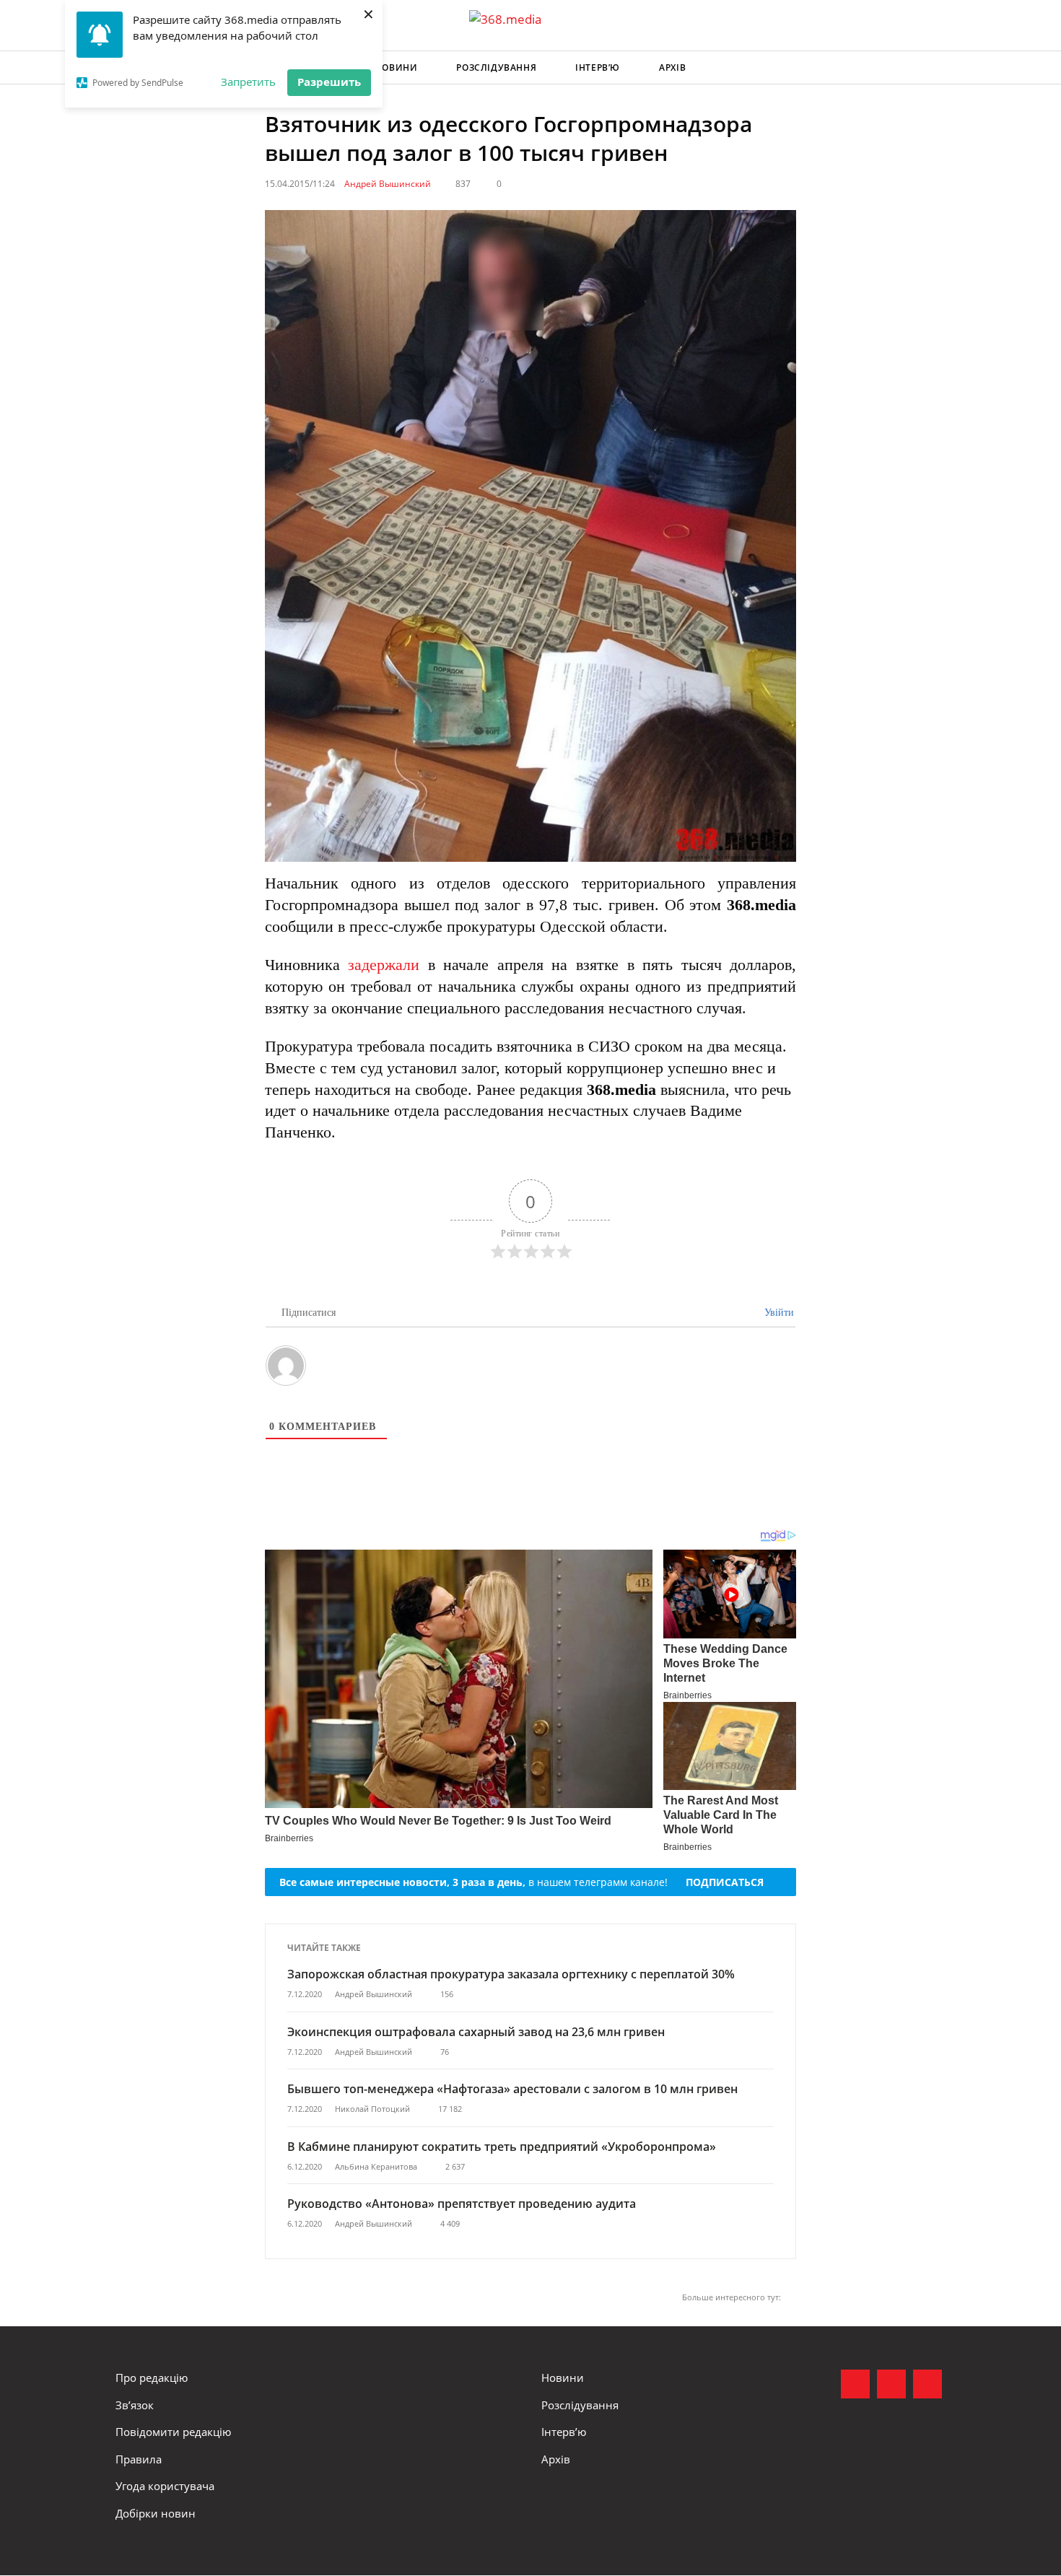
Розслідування (496, 67)
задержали (384, 965)
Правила (139, 2459)
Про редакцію (152, 2378)
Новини (397, 67)
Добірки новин (156, 2513)
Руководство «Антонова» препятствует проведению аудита (462, 2204)
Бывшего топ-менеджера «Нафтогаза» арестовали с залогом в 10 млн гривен (512, 2089)
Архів (672, 67)
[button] (932, 68)
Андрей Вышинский (388, 184)
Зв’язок (135, 2405)
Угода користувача (165, 2486)
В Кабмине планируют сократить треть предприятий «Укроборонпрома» (502, 2147)
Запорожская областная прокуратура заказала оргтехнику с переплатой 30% (511, 1974)
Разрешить (329, 82)
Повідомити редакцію (173, 2432)
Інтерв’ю (598, 67)
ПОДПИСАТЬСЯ (725, 1882)
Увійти (778, 1313)
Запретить (248, 82)
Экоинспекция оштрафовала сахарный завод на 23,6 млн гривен (476, 2032)
